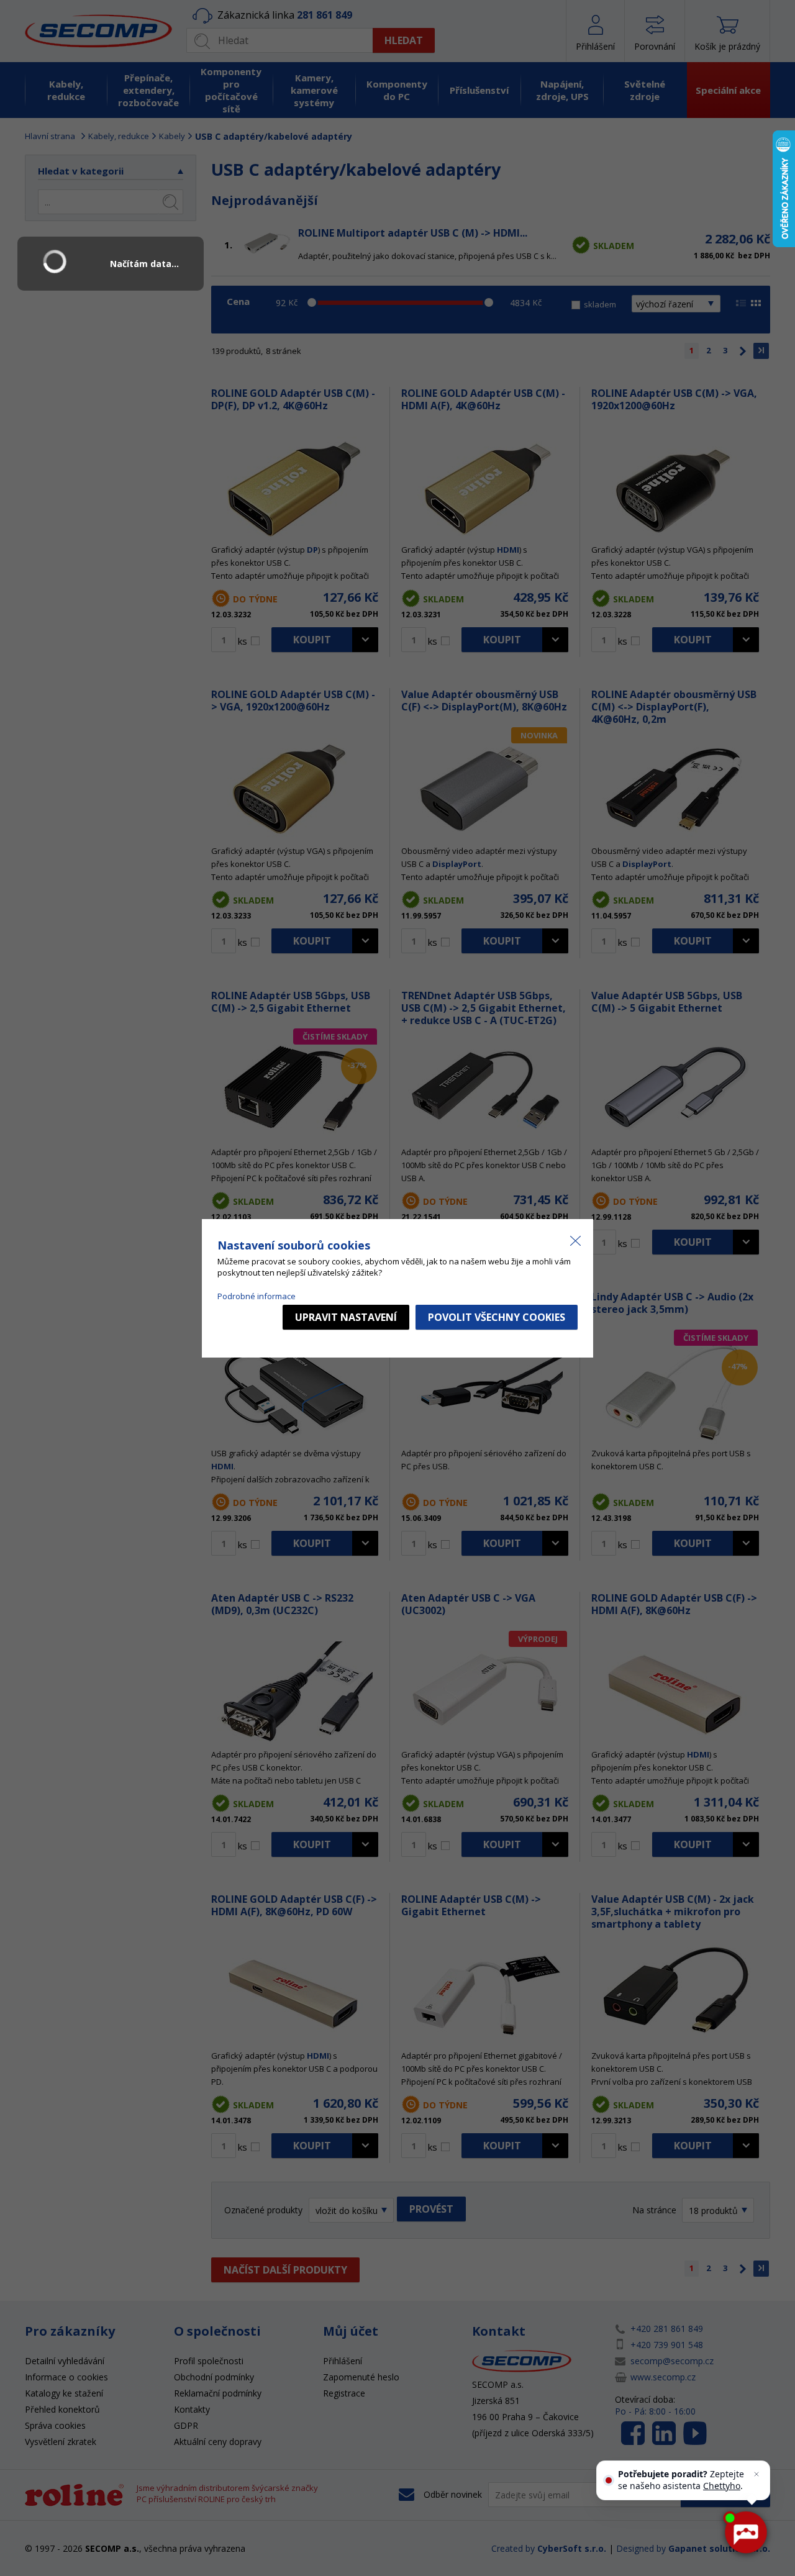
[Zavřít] (756, 2474)
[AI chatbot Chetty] (745, 2533)
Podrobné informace (257, 1296)
